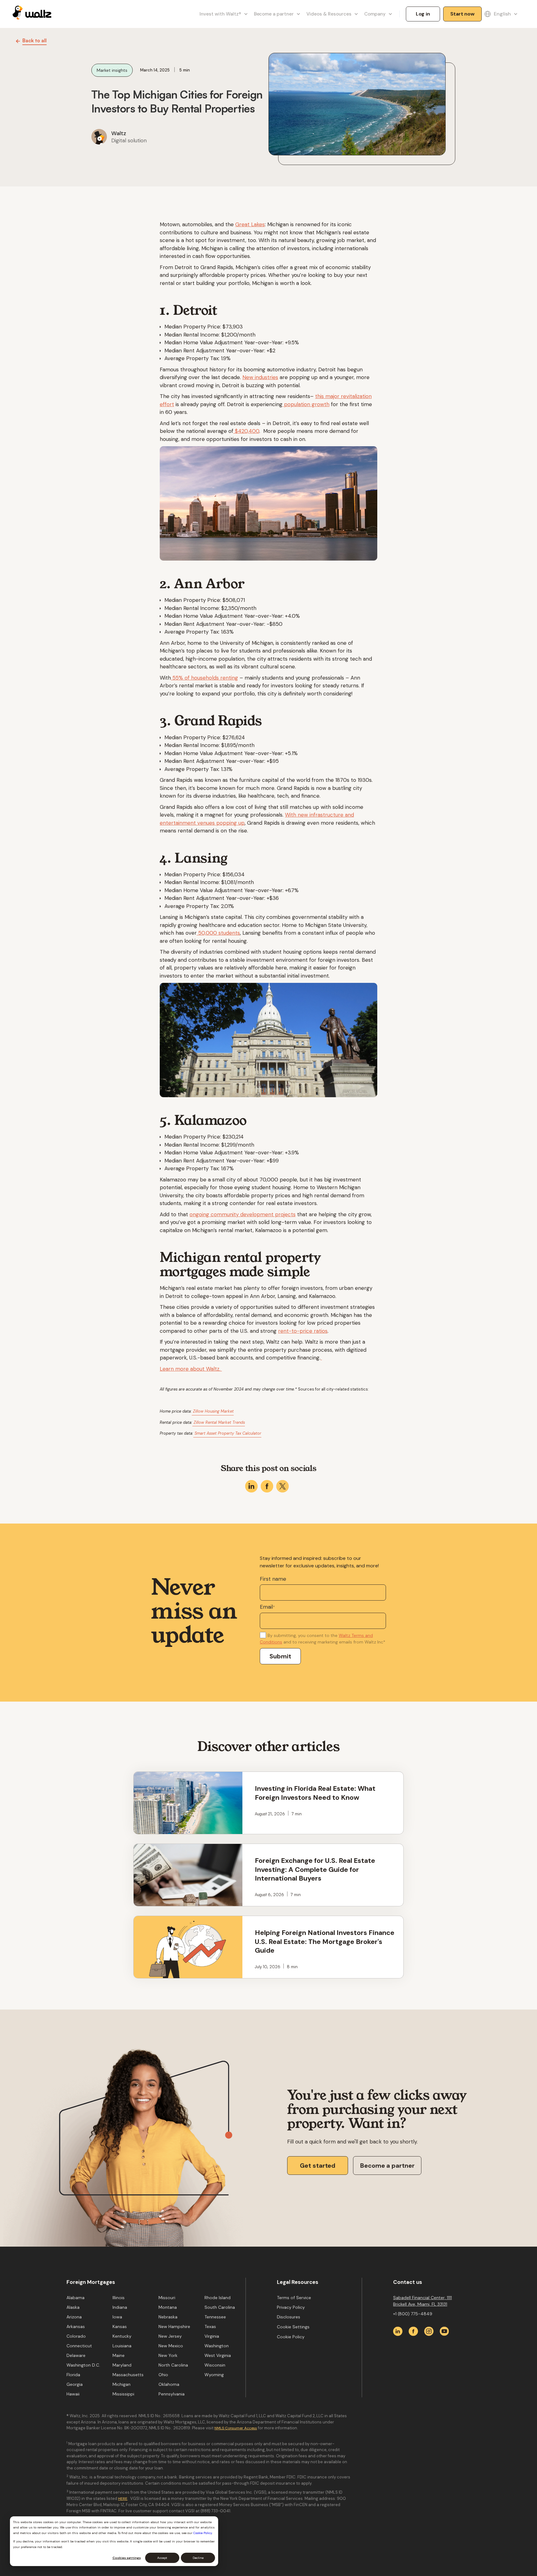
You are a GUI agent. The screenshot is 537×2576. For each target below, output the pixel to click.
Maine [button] (119, 2355)
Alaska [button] (73, 2307)
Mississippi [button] (123, 2394)
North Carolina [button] (173, 2365)
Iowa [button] (117, 2317)
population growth (306, 404)
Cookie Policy (203, 2533)
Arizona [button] (74, 2317)
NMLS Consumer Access (236, 2428)
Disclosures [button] (289, 2317)
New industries (260, 377)
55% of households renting (204, 678)
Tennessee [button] (215, 2317)
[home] (32, 14)
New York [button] (168, 2355)
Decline (198, 2558)
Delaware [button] (76, 2355)
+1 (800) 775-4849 (413, 2314)
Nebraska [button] (168, 2317)
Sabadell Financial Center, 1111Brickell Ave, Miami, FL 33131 (422, 2301)
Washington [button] (217, 2346)
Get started (318, 2166)
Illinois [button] (119, 2298)
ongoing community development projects (243, 1214)
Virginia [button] (212, 2336)
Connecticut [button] (79, 2346)
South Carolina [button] (220, 2307)
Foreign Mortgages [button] (91, 2282)
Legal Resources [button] (298, 2282)
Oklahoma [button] (169, 2384)
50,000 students (218, 933)
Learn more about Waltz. (191, 1369)
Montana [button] (168, 2307)
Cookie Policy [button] (291, 2337)
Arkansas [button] (76, 2326)
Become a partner (387, 2166)
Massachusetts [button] (128, 2375)
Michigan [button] (122, 2384)
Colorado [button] (76, 2336)
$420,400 (246, 431)
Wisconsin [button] (215, 2365)
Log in (423, 14)
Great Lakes (250, 224)
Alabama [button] (76, 2298)
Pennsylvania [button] (172, 2394)
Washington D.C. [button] (83, 2365)
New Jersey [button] (170, 2336)
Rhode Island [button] (218, 2298)
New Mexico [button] (171, 2346)
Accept (162, 2558)
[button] (222, 14)
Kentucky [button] (122, 2336)
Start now (463, 14)
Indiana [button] (120, 2307)
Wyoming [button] (214, 2375)
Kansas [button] (120, 2326)
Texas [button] (210, 2326)
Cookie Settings (293, 2327)
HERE (123, 2499)
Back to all (34, 40)
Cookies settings (127, 2558)
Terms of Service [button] (294, 2298)
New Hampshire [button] (174, 2326)
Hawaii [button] (73, 2394)
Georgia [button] (75, 2384)
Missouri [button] (167, 2298)
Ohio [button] (163, 2375)
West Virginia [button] (218, 2355)
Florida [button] (73, 2375)
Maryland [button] (122, 2365)
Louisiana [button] (122, 2346)
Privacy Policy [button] (291, 2307)
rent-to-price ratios (303, 1331)
